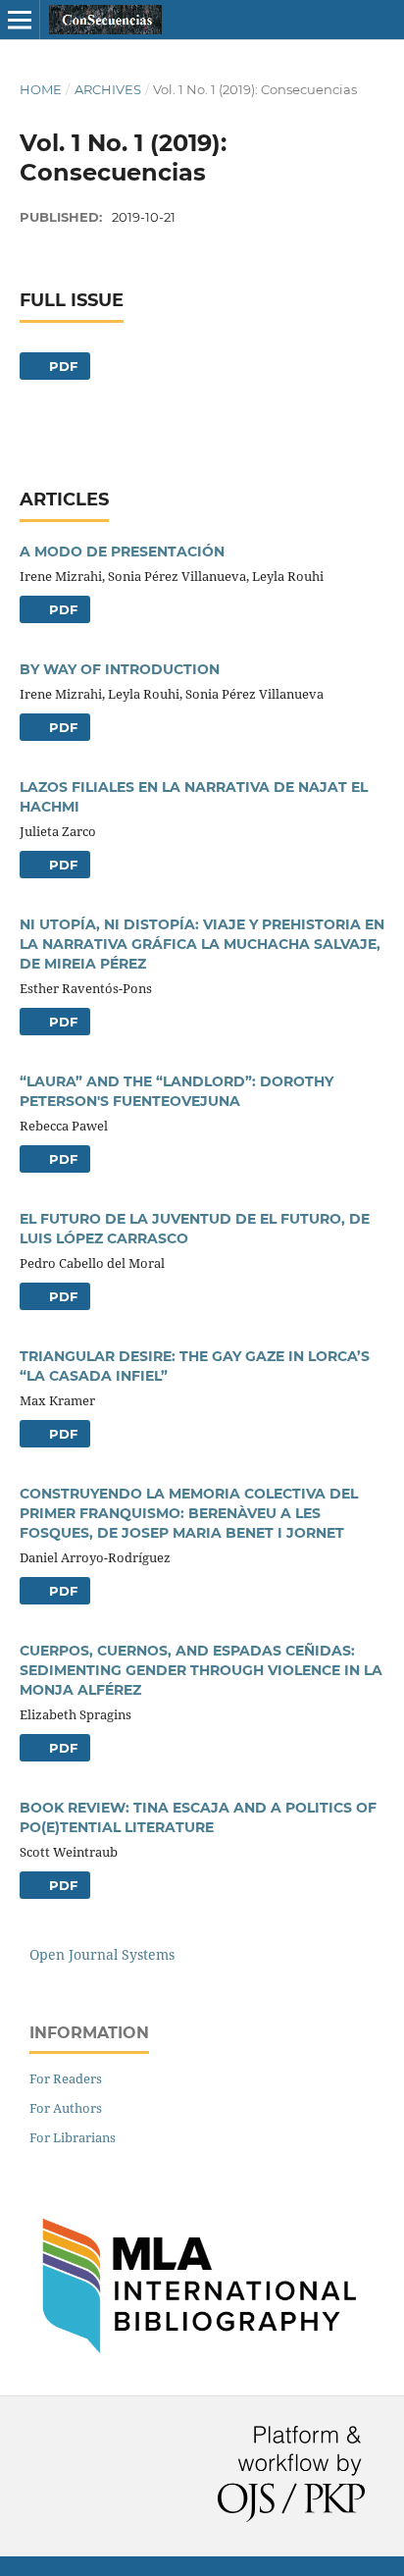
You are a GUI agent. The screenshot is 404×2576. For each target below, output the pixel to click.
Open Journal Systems (102, 1954)
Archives (108, 89)
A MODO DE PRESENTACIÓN (122, 552)
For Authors (66, 2108)
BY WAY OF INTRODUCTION (120, 669)
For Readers (66, 2078)
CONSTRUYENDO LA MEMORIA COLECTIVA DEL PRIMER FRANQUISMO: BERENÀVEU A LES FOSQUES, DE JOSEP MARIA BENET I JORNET (189, 1513)
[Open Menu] (20, 20)
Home (41, 89)
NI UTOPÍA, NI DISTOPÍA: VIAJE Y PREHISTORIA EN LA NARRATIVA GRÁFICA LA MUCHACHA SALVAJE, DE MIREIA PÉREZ (202, 944)
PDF (61, 366)
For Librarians (73, 2137)
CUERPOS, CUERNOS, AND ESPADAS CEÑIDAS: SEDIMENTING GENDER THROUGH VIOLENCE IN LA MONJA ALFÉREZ (201, 1670)
